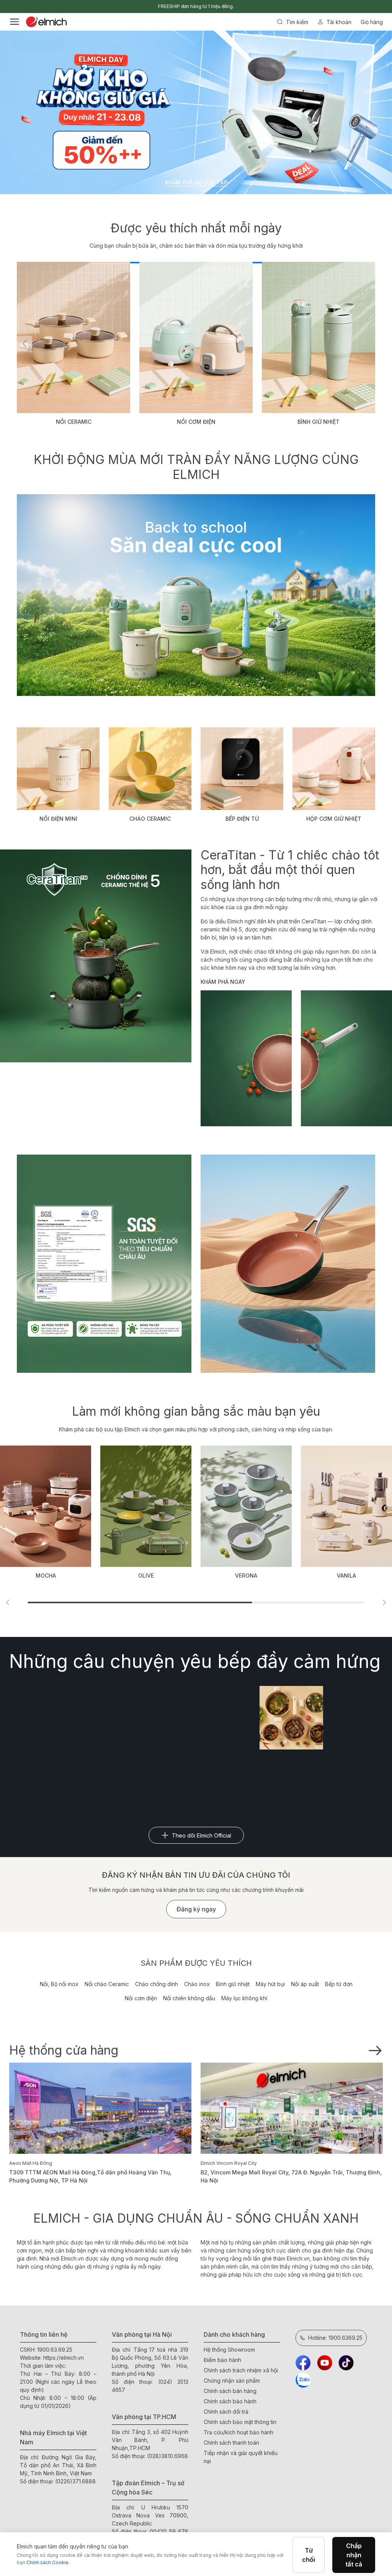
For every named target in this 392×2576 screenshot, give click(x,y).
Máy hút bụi (270, 1984)
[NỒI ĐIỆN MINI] (58, 769)
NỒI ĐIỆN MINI (58, 819)
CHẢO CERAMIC (150, 819)
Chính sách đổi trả (226, 2412)
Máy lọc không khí (244, 1998)
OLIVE (46, 1575)
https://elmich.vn (64, 2358)
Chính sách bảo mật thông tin (240, 2422)
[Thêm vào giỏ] (96, 273)
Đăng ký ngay (196, 1909)
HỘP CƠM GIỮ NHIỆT (334, 819)
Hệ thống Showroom (229, 2350)
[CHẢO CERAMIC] (150, 769)
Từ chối (309, 2555)
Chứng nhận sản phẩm (232, 2381)
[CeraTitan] (288, 1264)
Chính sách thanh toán (231, 2443)
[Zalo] (303, 2380)
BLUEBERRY (346, 1575)
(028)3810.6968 (167, 2456)
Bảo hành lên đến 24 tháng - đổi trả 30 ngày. (196, 6)
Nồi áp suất (305, 1984)
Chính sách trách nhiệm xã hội (241, 2370)
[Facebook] (303, 2363)
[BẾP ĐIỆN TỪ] (242, 769)
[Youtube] (325, 2363)
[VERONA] (146, 1506)
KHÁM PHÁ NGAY (223, 982)
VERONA (146, 1575)
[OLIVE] (46, 1506)
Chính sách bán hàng (230, 2391)
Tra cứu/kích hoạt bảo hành (238, 2432)
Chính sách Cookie (47, 2562)
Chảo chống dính (157, 1984)
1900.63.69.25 (55, 2350)
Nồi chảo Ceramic (107, 1984)
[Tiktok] (346, 2363)
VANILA (246, 1575)
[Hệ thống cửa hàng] (375, 2050)
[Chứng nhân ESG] (104, 1264)
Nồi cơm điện (141, 1998)
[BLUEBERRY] (346, 1506)
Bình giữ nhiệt (233, 1984)
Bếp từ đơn (339, 1984)
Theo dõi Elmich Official (202, 1835)
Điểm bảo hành (222, 2360)
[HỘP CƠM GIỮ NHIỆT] (334, 769)
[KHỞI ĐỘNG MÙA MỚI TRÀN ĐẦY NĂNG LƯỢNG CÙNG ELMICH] (196, 595)
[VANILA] (246, 1506)
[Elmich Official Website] (46, 22)
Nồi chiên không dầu (189, 1998)
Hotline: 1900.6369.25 (335, 2338)
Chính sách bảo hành (230, 2401)
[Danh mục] (15, 22)
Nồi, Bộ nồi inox (59, 1984)
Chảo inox (197, 1984)
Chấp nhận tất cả (354, 2555)
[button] (367, 344)
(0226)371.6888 (75, 2481)
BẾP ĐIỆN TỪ (242, 819)
